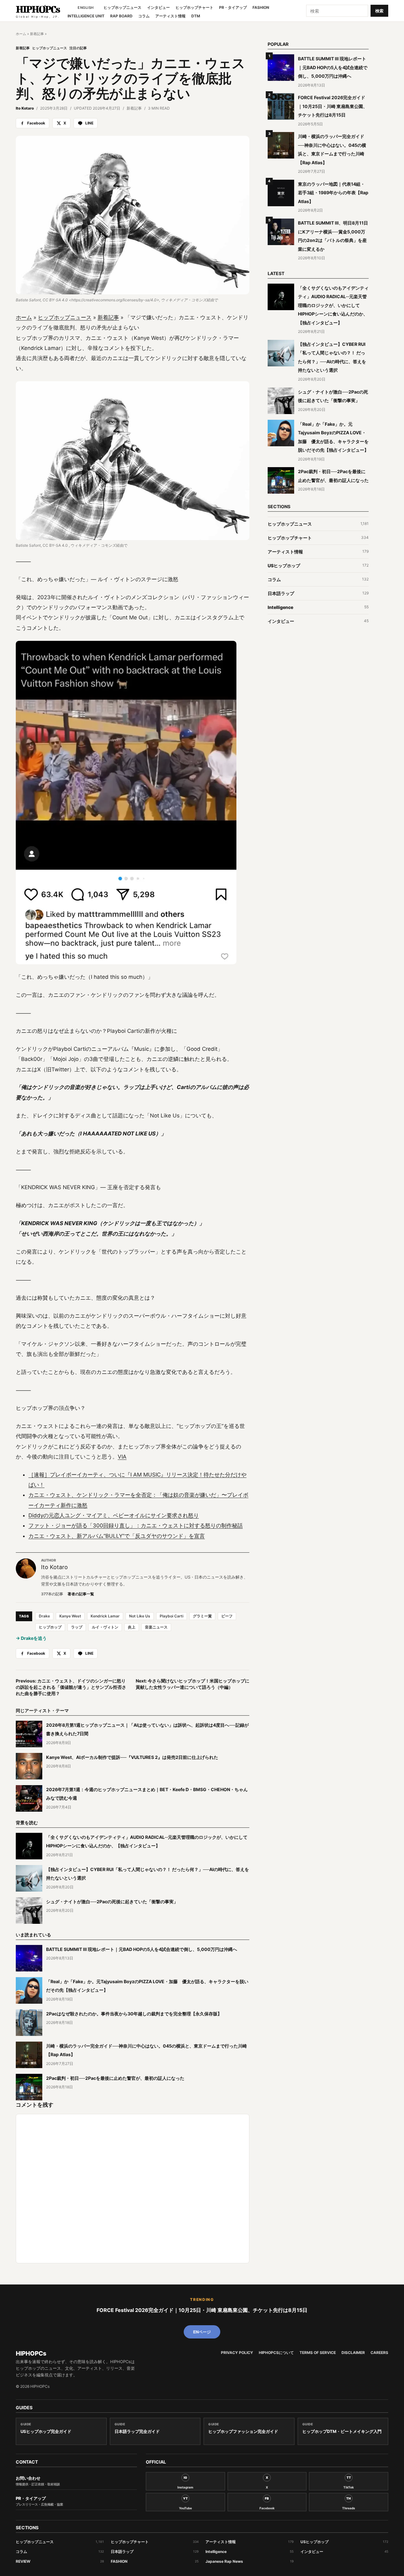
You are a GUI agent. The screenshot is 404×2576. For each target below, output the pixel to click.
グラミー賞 (202, 1616)
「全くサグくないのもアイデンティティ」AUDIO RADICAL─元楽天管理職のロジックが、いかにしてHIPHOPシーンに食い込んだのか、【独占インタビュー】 (333, 305)
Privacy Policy (237, 2353)
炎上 (132, 1627)
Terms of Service (318, 2353)
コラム (144, 16)
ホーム (21, 34)
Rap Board (121, 16)
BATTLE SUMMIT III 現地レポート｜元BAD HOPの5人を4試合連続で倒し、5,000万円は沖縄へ (142, 1949)
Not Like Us (140, 1616)
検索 (379, 11)
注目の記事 (78, 48)
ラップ (77, 1627)
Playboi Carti (172, 1616)
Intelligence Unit (86, 16)
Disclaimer (353, 2353)
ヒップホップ (50, 1627)
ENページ (202, 2332)
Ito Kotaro (25, 108)
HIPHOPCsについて (276, 2353)
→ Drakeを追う (31, 1638)
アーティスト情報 (170, 16)
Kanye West (70, 1616)
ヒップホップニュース (122, 8)
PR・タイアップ (233, 8)
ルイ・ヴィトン (105, 1627)
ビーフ (227, 1616)
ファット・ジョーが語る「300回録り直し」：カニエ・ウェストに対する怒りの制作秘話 (136, 1526)
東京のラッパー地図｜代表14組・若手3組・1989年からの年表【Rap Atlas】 (333, 193)
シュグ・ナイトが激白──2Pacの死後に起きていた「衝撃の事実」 (112, 1902)
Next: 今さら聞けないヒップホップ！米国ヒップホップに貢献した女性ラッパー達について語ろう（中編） (193, 1684)
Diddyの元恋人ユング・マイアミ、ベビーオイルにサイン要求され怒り (114, 1515)
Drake (44, 1616)
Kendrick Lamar (105, 1616)
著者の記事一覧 (81, 1594)
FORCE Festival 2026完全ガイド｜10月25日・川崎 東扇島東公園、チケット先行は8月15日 (333, 106)
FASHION (261, 8)
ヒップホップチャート (194, 8)
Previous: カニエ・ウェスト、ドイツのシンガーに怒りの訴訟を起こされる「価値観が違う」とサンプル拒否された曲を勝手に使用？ (71, 1687)
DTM (196, 16)
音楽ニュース (156, 1627)
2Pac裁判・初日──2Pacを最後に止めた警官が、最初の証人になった (115, 2078)
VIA (122, 1457)
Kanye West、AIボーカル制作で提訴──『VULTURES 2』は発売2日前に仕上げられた (132, 1757)
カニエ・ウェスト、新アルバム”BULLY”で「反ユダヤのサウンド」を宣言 (117, 1536)
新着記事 (37, 34)
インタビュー (158, 8)
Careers (379, 2353)
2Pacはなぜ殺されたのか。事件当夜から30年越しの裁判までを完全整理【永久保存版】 (134, 2014)
